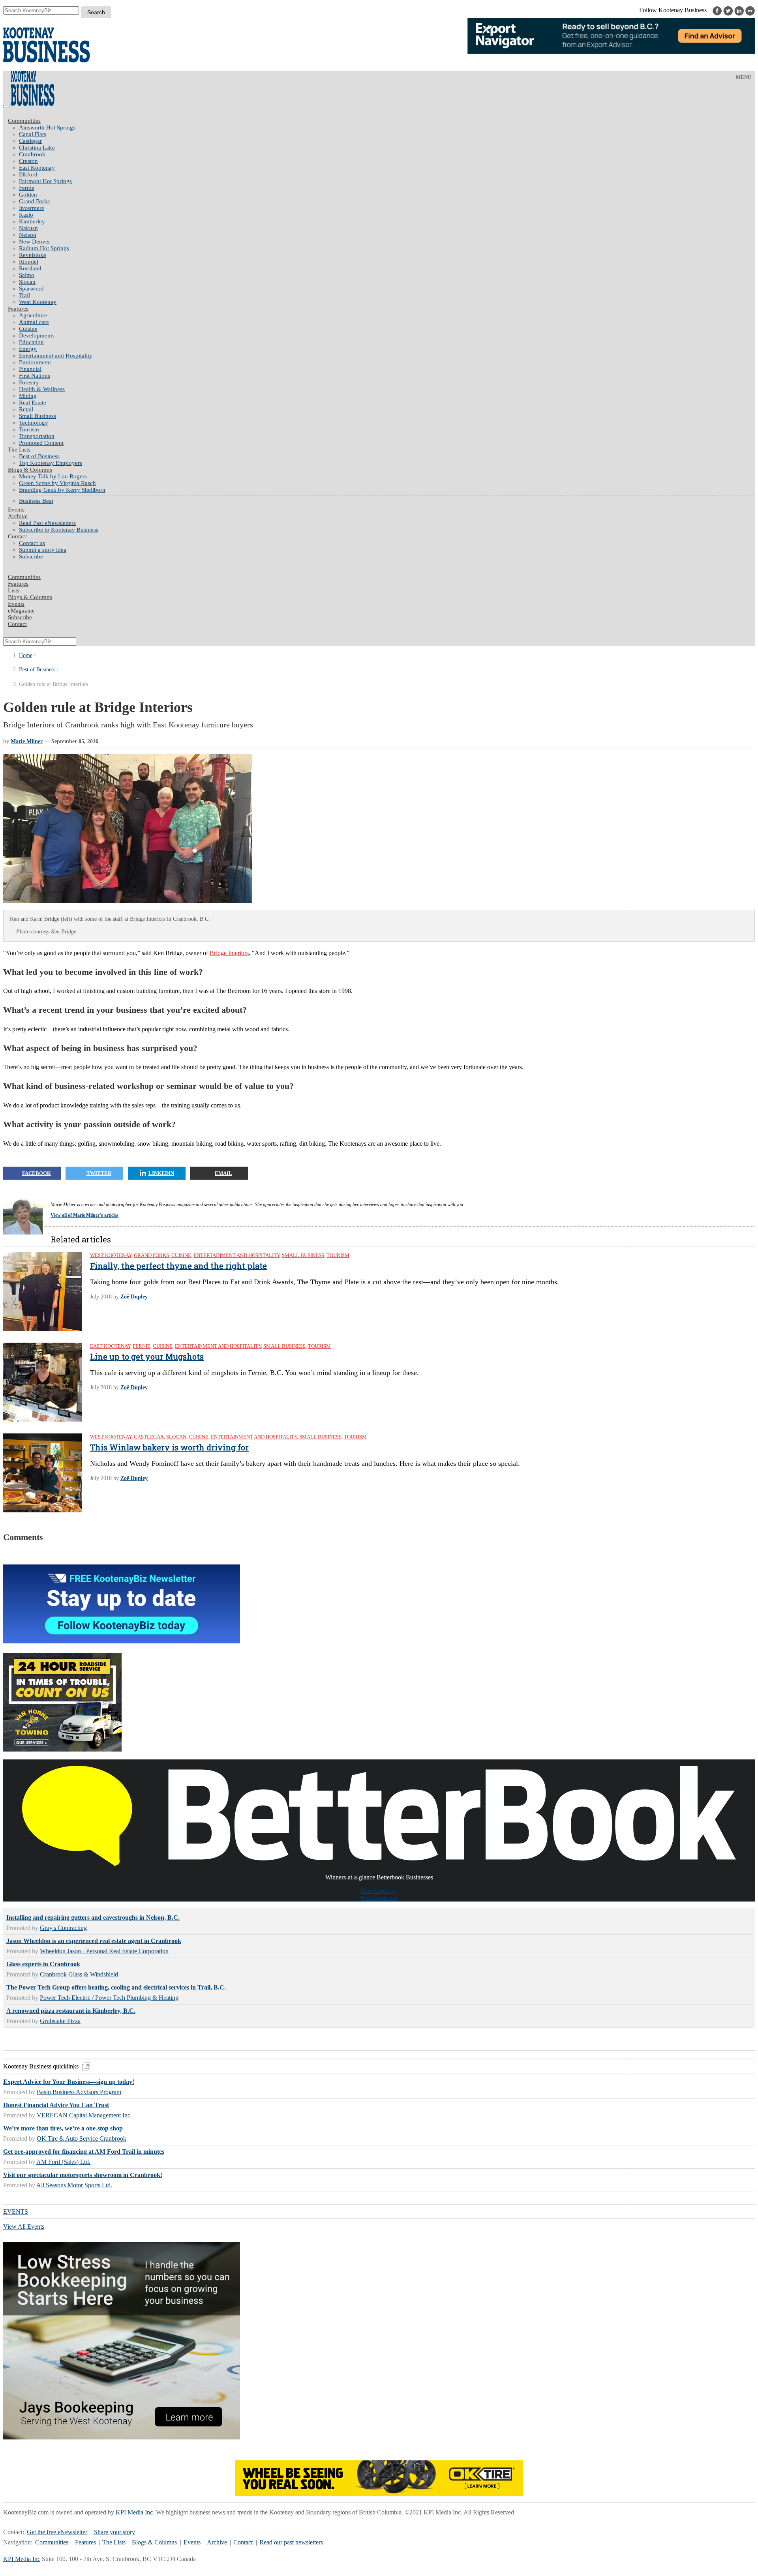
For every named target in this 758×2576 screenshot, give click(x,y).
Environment (35, 362)
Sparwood (31, 289)
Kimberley (32, 221)
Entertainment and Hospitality (56, 356)
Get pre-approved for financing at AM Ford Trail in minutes (84, 2152)
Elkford (28, 174)
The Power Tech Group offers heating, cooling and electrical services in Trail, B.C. (116, 1987)
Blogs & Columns (30, 470)
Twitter (99, 1173)
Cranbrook (32, 154)
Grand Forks (34, 201)
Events (192, 2542)
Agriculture (33, 315)
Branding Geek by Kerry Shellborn (62, 490)
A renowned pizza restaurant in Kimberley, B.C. (71, 2011)
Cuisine (28, 329)
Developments (37, 335)
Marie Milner (27, 741)
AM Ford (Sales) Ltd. (63, 2162)
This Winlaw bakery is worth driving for (169, 1447)
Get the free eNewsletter (57, 2532)
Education (31, 342)
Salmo (27, 275)
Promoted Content (41, 443)
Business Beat (36, 501)
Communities (24, 121)
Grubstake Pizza (60, 2021)
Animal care (34, 322)
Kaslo (26, 215)
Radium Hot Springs (44, 248)
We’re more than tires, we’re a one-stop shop (63, 2128)
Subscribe (31, 556)
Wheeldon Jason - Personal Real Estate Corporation (104, 1951)
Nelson (28, 235)
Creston (28, 161)
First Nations (35, 376)
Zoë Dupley (134, 1297)
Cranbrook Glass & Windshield (79, 1974)
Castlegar (30, 141)
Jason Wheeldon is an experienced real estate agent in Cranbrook (94, 1941)
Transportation (37, 436)
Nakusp (28, 228)
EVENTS (16, 2212)
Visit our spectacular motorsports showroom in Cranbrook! (83, 2175)
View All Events (24, 2227)
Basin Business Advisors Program (79, 2092)
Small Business (38, 416)
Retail (26, 409)
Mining (28, 396)
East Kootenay (37, 168)
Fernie (27, 188)
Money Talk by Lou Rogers (53, 476)
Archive (18, 516)
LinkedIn (161, 1173)
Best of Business (39, 456)
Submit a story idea (43, 550)
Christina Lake (37, 148)
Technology (34, 423)
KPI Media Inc (134, 2512)
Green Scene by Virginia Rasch (57, 483)
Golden (28, 195)
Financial (30, 369)
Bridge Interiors (229, 953)
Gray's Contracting (63, 1928)
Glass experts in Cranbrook (43, 1964)
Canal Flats (33, 134)
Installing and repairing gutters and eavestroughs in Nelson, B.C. (93, 1917)
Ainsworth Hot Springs (47, 127)
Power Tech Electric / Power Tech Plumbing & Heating (109, 1998)
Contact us (32, 543)
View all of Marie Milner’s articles (84, 1215)
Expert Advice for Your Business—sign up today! (69, 2082)
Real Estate (33, 403)
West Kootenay (38, 302)
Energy (28, 349)
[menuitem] (387, 128)
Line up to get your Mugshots (147, 1356)
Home (26, 655)
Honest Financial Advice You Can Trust (56, 2105)
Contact (17, 536)
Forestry (29, 382)
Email (223, 1173)
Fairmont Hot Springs (45, 181)
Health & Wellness (42, 389)
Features (18, 309)
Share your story (114, 2532)
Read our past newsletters (291, 2542)
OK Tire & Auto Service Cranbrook (82, 2139)
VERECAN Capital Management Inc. (84, 2115)
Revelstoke (33, 255)
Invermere (32, 208)
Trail (24, 295)
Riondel (29, 262)
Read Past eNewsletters (47, 523)
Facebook (37, 1173)
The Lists (19, 450)
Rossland (30, 268)
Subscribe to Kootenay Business (59, 530)
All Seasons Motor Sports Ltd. (74, 2185)
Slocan (27, 282)
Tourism (29, 429)
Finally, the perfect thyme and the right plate (178, 1266)
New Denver (35, 242)
